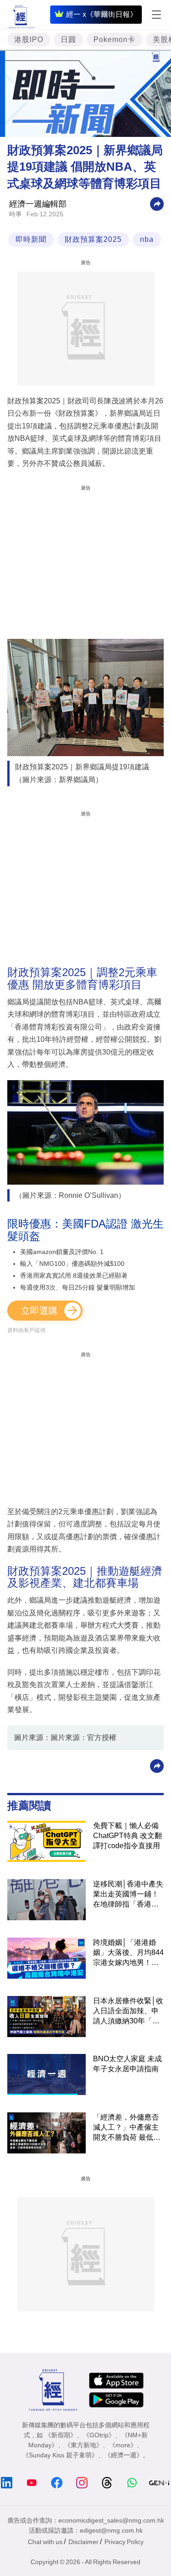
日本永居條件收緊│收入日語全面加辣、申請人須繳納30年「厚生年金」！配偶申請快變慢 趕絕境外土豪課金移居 (128, 2012)
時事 (16, 214)
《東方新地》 (83, 2445)
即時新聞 (31, 239)
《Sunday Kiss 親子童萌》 (60, 2455)
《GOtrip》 (99, 2435)
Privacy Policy (124, 2542)
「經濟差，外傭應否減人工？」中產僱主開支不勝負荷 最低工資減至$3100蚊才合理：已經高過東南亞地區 (127, 2128)
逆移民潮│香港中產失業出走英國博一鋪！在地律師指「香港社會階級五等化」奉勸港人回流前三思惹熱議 (128, 1895)
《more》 (123, 2445)
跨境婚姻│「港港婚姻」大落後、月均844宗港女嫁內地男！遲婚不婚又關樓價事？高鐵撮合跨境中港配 (128, 1953)
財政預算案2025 (93, 239)
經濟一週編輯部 (38, 204)
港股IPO (29, 39)
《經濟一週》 (124, 2455)
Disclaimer (83, 2542)
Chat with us (45, 2542)
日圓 (68, 39)
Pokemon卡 (114, 39)
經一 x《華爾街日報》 (102, 14)
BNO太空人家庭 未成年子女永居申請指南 (127, 2064)
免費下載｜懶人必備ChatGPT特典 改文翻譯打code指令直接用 (127, 1836)
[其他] (157, 203)
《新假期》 (61, 2435)
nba (147, 239)
